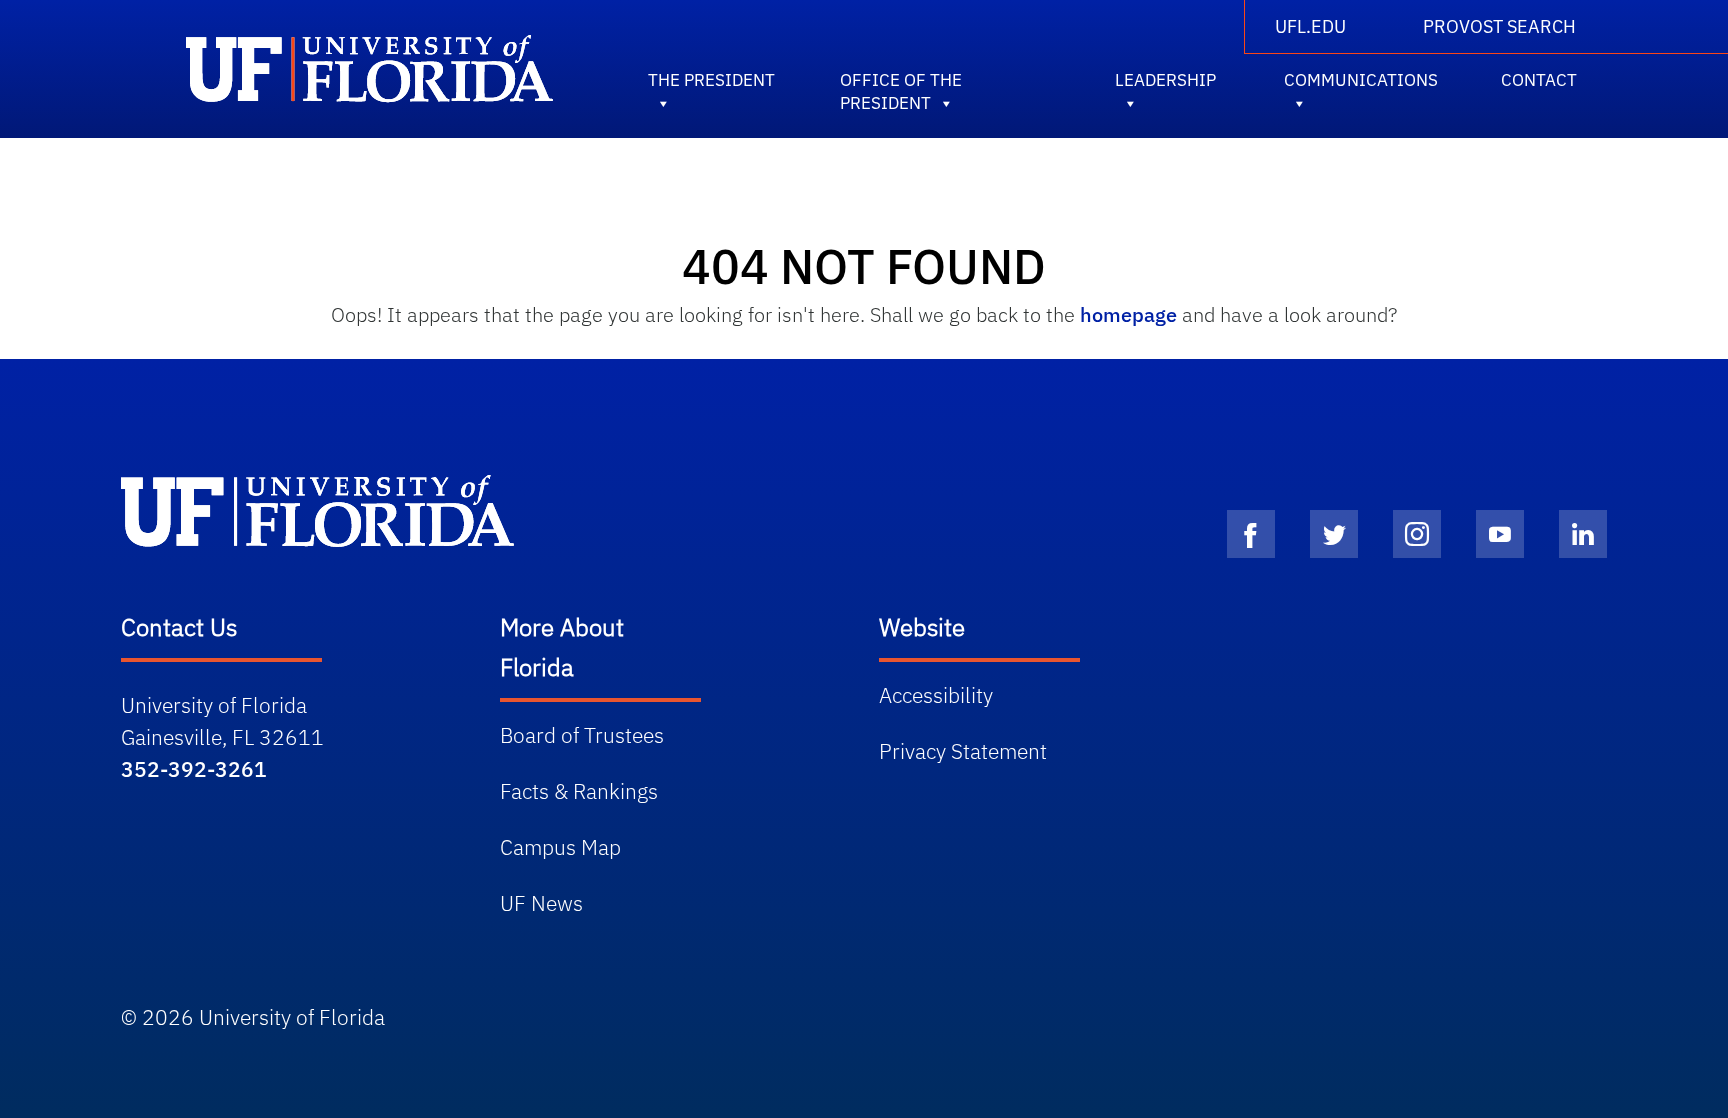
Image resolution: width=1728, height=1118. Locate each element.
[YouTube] (1500, 534)
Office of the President (901, 84)
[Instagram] (1417, 534)
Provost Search (1499, 26)
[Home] (317, 511)
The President (711, 80)
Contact (1539, 80)
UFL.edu (1310, 26)
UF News (541, 903)
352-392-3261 (194, 769)
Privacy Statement (963, 751)
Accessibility (936, 695)
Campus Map (560, 847)
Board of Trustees (582, 735)
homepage (1128, 314)
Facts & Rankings (579, 791)
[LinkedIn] (1583, 534)
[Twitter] (1334, 534)
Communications (1361, 80)
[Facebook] (1251, 534)
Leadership (1165, 80)
